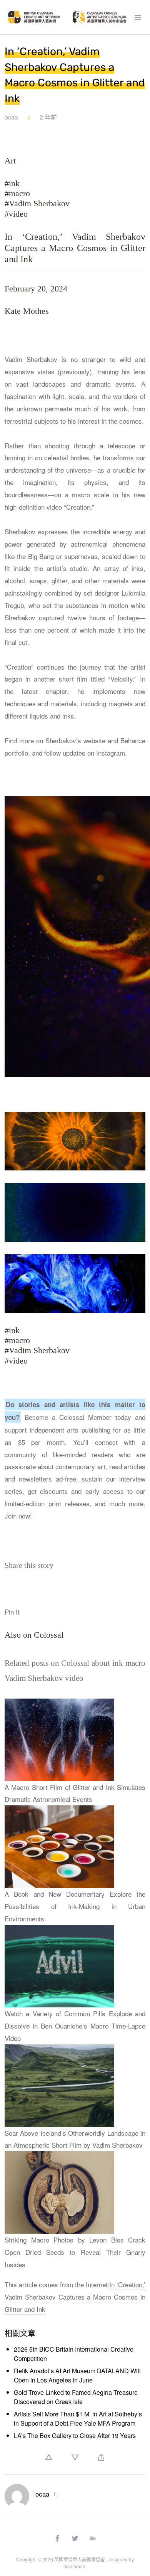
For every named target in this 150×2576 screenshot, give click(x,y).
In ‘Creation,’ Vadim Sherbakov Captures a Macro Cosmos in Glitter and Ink (75, 2297)
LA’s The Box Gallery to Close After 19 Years (75, 2435)
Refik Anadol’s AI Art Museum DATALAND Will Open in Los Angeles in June (77, 2375)
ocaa (11, 117)
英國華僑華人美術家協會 (80, 2559)
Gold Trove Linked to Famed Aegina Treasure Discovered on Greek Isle (76, 2397)
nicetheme (74, 2566)
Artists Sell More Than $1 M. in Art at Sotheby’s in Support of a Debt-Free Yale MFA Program (78, 2419)
